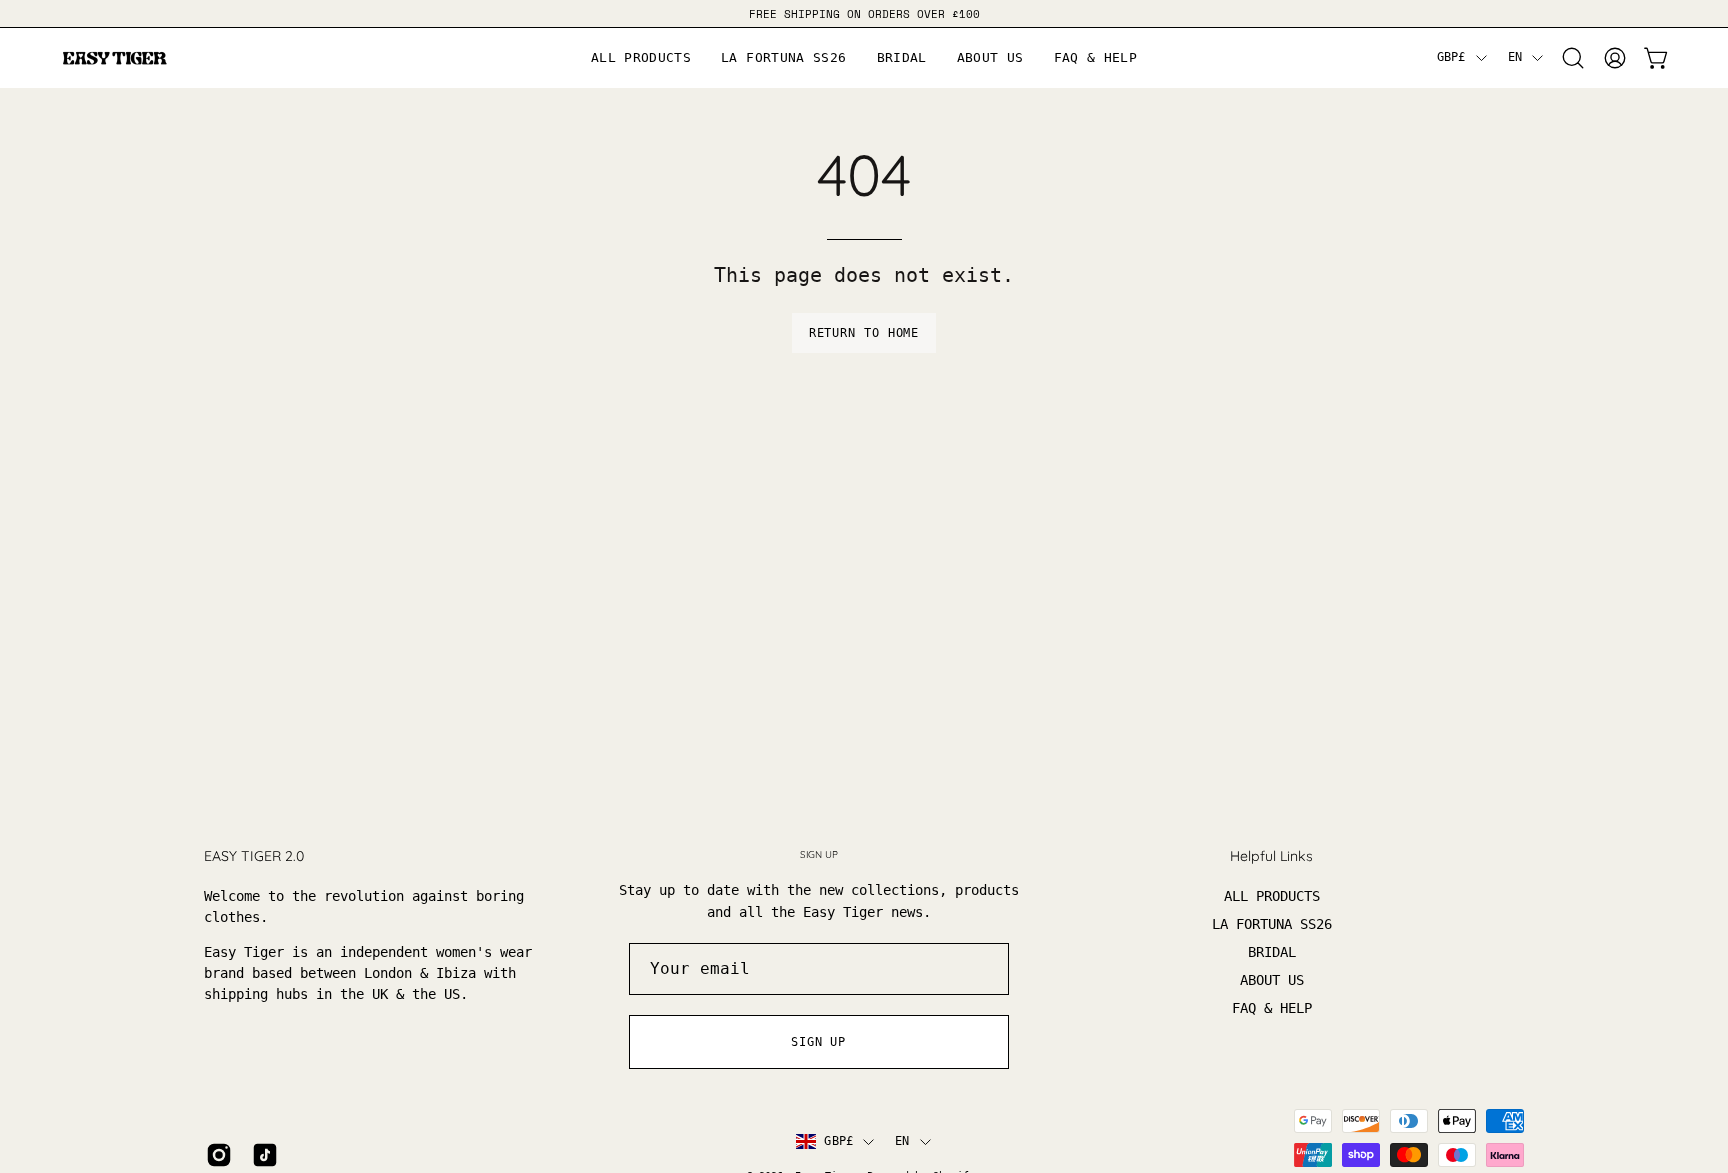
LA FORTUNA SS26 (1272, 924)
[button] (990, 58)
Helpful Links (1271, 856)
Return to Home (864, 333)
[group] (864, 13)
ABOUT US (1272, 980)
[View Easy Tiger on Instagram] (219, 1155)
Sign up (818, 1042)
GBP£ (1451, 57)
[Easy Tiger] (115, 58)
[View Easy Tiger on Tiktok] (265, 1155)
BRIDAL (1272, 952)
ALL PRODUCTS (1272, 896)
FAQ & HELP (1272, 1008)
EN (1515, 57)
